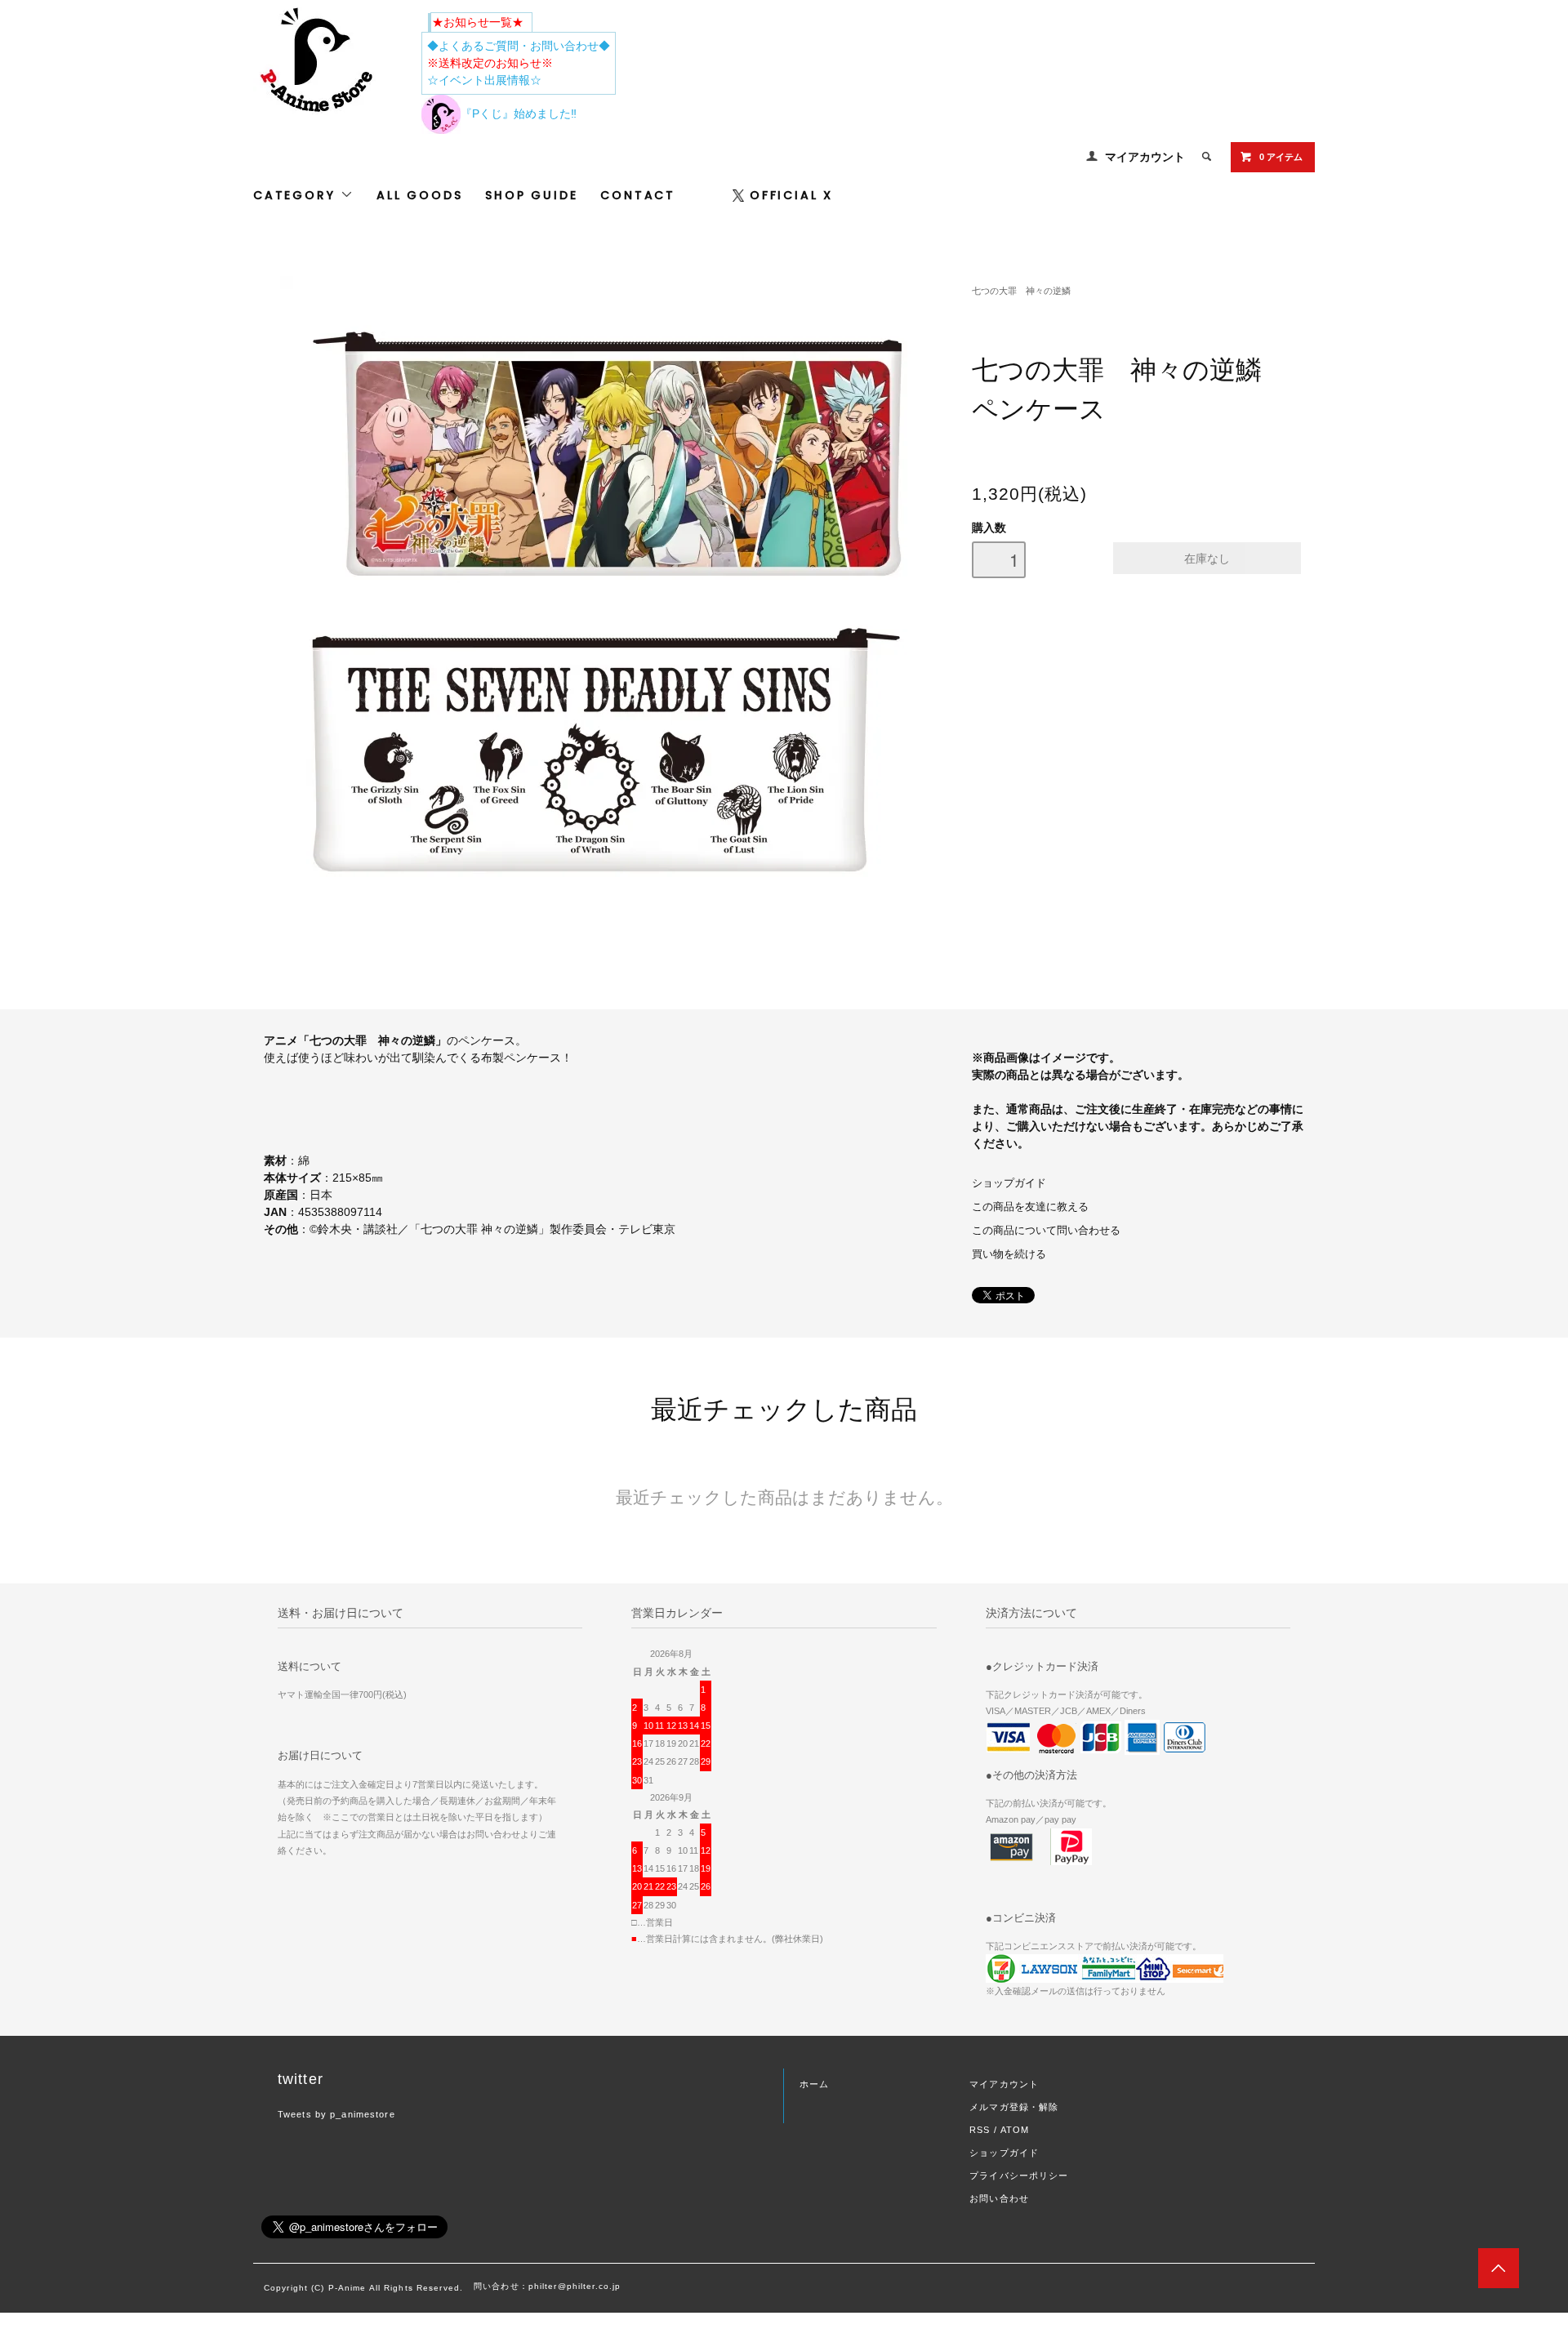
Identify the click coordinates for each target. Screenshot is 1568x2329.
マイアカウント (1145, 157)
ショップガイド (1009, 1183)
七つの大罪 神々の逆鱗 (1021, 291)
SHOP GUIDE (531, 195)
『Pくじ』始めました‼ (519, 114)
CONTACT (638, 195)
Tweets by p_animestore (336, 2114)
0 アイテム (1281, 157)
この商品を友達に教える (1030, 1207)
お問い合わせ (999, 2198)
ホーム (814, 2084)
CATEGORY (297, 195)
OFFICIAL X (791, 195)
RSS (980, 2130)
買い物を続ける (1009, 1254)
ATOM (1015, 2130)
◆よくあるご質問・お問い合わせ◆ (519, 46)
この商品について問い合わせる (1046, 1231)
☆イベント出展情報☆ (484, 80)
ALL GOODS (419, 195)
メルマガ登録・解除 (1014, 2107)
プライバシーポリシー (1019, 2175)
